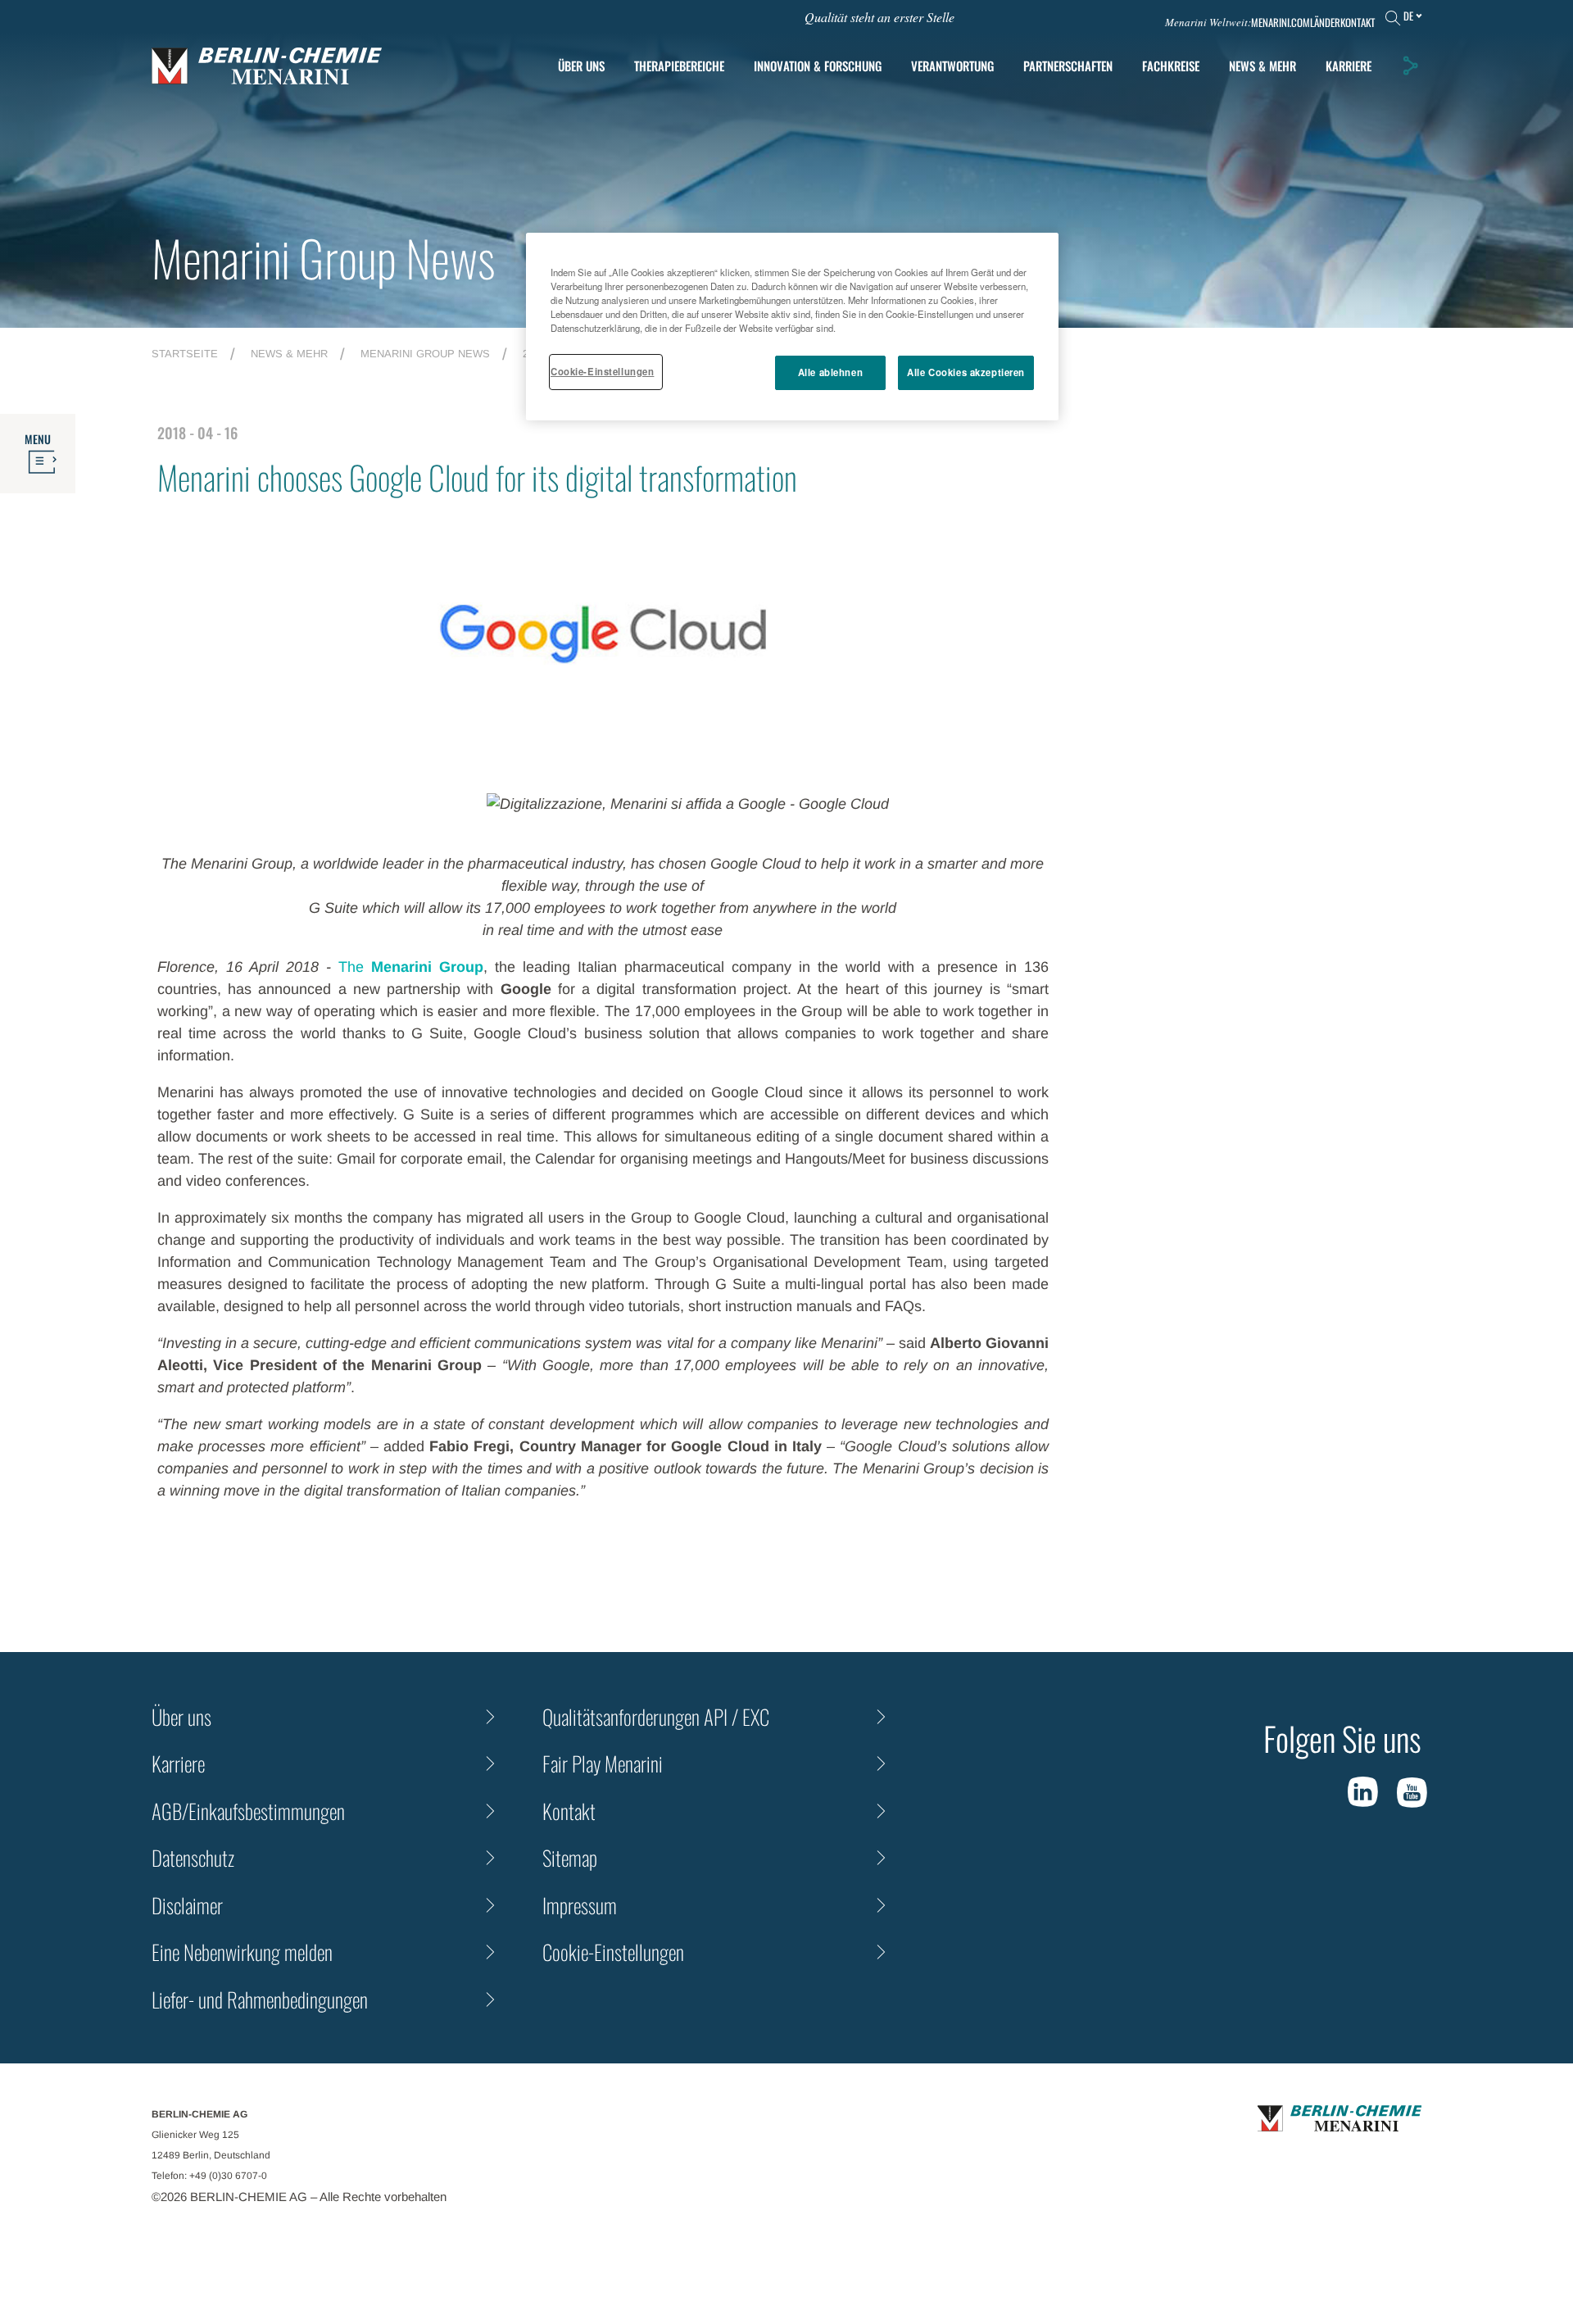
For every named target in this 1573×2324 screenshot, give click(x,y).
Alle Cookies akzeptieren (966, 372)
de (1408, 16)
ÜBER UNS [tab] (581, 66)
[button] (1410, 66)
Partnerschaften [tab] (1068, 66)
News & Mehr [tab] (1262, 66)
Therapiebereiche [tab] (679, 66)
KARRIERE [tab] (1349, 66)
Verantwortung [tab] (952, 66)
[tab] (818, 66)
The (411, 967)
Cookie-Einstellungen (602, 371)
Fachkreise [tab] (1171, 66)
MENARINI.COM (1281, 23)
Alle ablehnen (830, 372)
